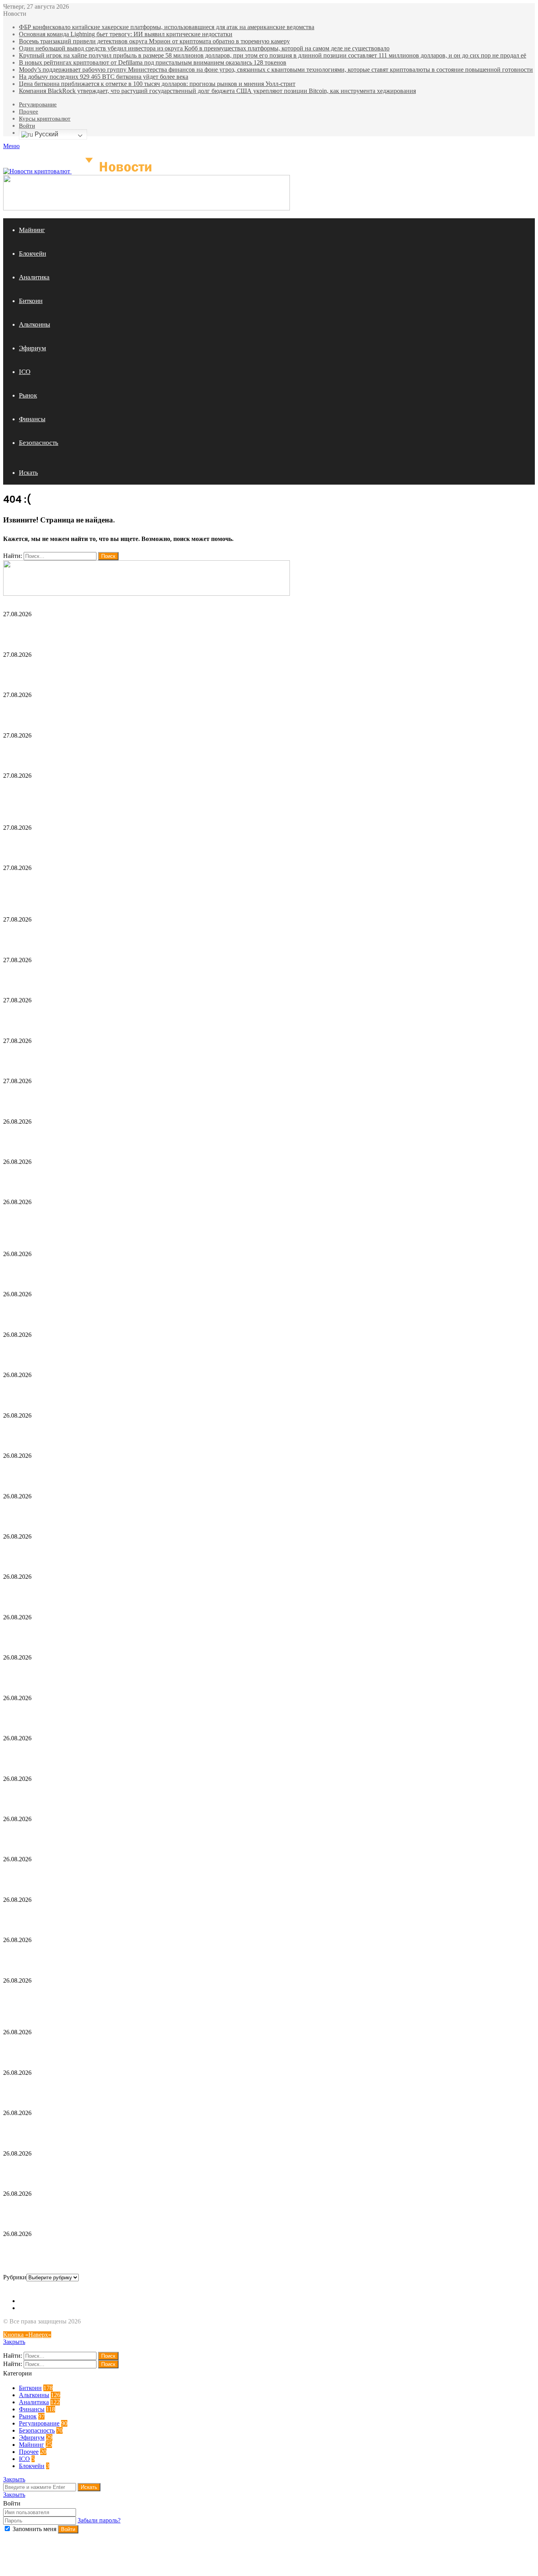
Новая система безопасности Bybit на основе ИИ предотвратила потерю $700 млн (143, 2251)
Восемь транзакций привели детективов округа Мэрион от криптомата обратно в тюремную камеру (154, 41)
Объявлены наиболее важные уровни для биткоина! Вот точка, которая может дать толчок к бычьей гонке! (187, 1715)
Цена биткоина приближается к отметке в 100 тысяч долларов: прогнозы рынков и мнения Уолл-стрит (157, 84)
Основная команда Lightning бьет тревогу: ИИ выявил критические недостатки (126, 34)
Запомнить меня (34, 2529)
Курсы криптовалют (45, 119)
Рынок (28, 395)
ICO (25, 372)
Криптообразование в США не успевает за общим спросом (102, 2211)
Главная (30, 2308)
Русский (46, 134)
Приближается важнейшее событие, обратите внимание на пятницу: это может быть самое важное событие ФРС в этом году (213, 1917)
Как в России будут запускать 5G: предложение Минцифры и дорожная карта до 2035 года (159, 1098)
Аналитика (34, 277)
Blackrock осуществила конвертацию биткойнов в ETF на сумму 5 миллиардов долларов (156, 2130)
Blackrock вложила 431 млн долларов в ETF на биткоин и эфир (112, 1138)
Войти (27, 126)
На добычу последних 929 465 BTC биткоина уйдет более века (104, 77)
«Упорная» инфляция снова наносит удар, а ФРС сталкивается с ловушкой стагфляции (151, 1473)
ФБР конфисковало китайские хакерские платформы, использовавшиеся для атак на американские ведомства (167, 27)
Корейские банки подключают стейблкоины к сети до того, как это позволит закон (144, 1755)
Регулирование (38, 104)
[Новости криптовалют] (81, 171)
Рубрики (15, 2277)
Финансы (32, 419)
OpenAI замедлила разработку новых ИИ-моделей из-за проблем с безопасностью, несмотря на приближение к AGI (201, 1957)
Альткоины (34, 324)
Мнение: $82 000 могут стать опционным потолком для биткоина (116, 2170)
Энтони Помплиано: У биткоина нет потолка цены (89, 1634)
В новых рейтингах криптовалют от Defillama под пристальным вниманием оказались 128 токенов (153, 62)
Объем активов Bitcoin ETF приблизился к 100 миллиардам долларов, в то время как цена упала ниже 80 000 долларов (209, 1553)
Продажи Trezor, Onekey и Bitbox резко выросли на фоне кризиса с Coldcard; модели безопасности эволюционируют (207, 1271)
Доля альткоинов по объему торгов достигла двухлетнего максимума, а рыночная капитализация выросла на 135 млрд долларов (224, 1795)
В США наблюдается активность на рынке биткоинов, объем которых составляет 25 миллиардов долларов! (188, 1674)
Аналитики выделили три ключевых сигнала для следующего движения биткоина (144, 2049)
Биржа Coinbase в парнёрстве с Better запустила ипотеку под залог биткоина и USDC (151, 1057)
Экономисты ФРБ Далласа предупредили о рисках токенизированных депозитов (141, 2089)
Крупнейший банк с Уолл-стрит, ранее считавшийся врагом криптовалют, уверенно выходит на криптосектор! (193, 1836)
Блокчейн (32, 254)
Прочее (29, 112)
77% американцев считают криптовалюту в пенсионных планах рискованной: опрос (147, 1594)
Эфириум (32, 348)
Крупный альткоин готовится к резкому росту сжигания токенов (114, 1876)
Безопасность (39, 443)
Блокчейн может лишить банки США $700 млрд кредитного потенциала (128, 1513)
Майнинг (32, 230)
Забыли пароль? (99, 2520)
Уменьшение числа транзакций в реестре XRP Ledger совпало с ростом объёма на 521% (151, 1352)
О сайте (29, 2301)
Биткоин (31, 301)
